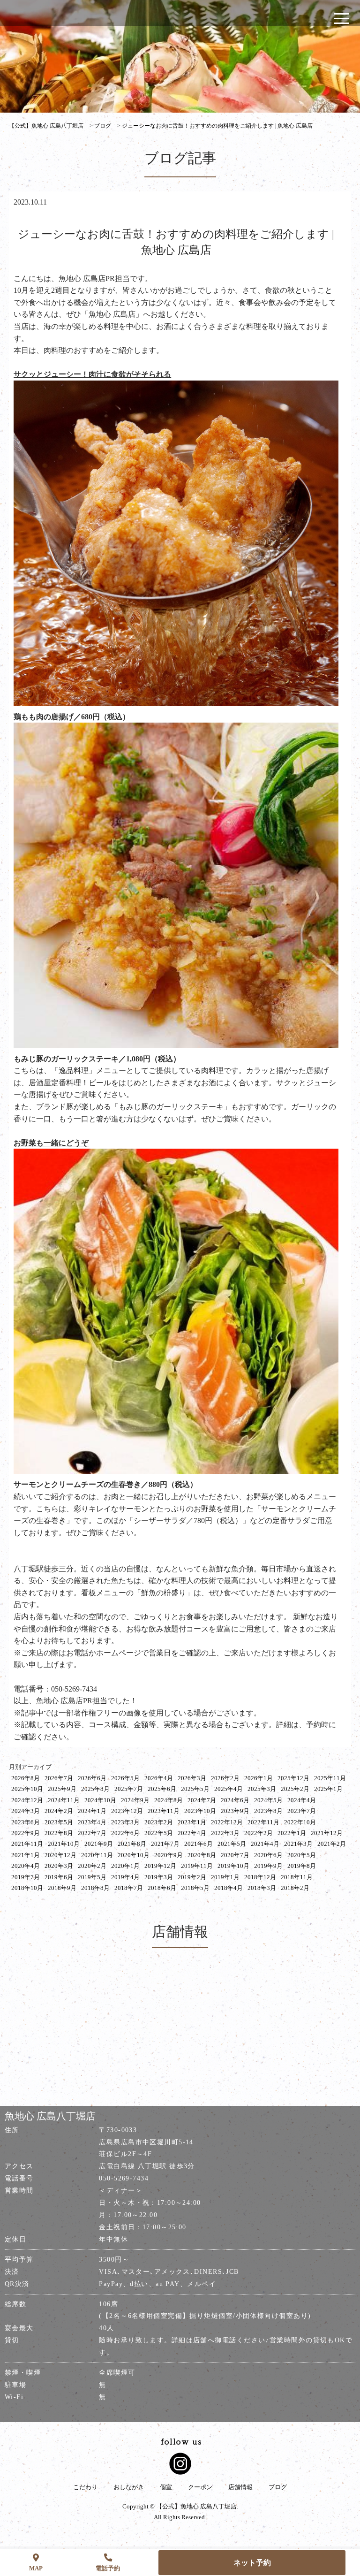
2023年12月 (127, 1811)
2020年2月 (92, 1866)
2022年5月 (159, 1833)
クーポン (200, 2487)
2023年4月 (92, 1822)
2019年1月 (225, 1877)
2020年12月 (60, 1855)
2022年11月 (263, 1822)
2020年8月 (202, 1855)
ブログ (278, 2487)
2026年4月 (159, 1778)
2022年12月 (227, 1822)
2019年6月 (59, 1877)
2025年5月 (195, 1789)
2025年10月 (27, 1789)
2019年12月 (160, 1866)
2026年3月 (192, 1778)
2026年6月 (92, 1778)
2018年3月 (262, 1888)
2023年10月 (200, 1811)
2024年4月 (302, 1800)
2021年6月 (199, 1844)
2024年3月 (26, 1811)
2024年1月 (92, 1811)
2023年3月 (125, 1822)
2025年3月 (262, 1789)
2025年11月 (330, 1778)
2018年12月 (260, 1877)
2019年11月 (197, 1866)
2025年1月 (328, 1789)
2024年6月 (235, 1800)
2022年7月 (92, 1833)
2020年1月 (125, 1866)
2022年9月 (26, 1833)
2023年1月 (192, 1822)
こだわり (85, 2487)
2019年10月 (233, 1866)
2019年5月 (92, 1877)
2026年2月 (225, 1778)
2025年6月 (162, 1789)
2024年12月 (27, 1800)
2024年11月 (64, 1800)
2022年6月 (125, 1833)
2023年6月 (26, 1822)
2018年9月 (62, 1888)
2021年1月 (26, 1855)
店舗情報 (240, 2487)
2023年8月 (268, 1811)
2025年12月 (293, 1778)
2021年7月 (165, 1844)
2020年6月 (268, 1855)
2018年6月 (162, 1888)
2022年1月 (292, 1833)
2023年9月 (235, 1811)
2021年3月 (298, 1844)
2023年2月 (159, 1822)
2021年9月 (99, 1844)
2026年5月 (125, 1778)
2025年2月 (295, 1789)
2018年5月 (195, 1888)
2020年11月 (97, 1855)
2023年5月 (59, 1822)
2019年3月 (159, 1877)
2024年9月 (135, 1800)
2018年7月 (129, 1888)
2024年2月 (59, 1811)
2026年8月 (26, 1778)
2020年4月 (26, 1866)
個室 (166, 2487)
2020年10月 (134, 1855)
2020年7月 (235, 1855)
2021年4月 (265, 1844)
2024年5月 (268, 1800)
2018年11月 (297, 1877)
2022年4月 (192, 1833)
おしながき (129, 2487)
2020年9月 (169, 1855)
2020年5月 (302, 1855)
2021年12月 (327, 1833)
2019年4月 (125, 1877)
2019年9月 (268, 1866)
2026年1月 (259, 1778)
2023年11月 (164, 1811)
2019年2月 (192, 1877)
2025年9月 (62, 1789)
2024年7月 (202, 1800)
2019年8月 (302, 1866)
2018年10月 (27, 1888)
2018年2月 (295, 1888)
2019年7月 (26, 1877)
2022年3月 (225, 1833)
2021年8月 (132, 1844)
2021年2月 (332, 1844)
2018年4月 (229, 1888)
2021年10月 (64, 1844)
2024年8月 (169, 1800)
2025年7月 (129, 1789)
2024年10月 (100, 1800)
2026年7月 (59, 1778)
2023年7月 (302, 1811)
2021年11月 (27, 1844)
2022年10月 (300, 1822)
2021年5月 (232, 1844)
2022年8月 (59, 1833)
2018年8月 (95, 1888)
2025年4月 (229, 1789)
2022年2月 (259, 1833)
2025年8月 (95, 1789)
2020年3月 (59, 1866)
